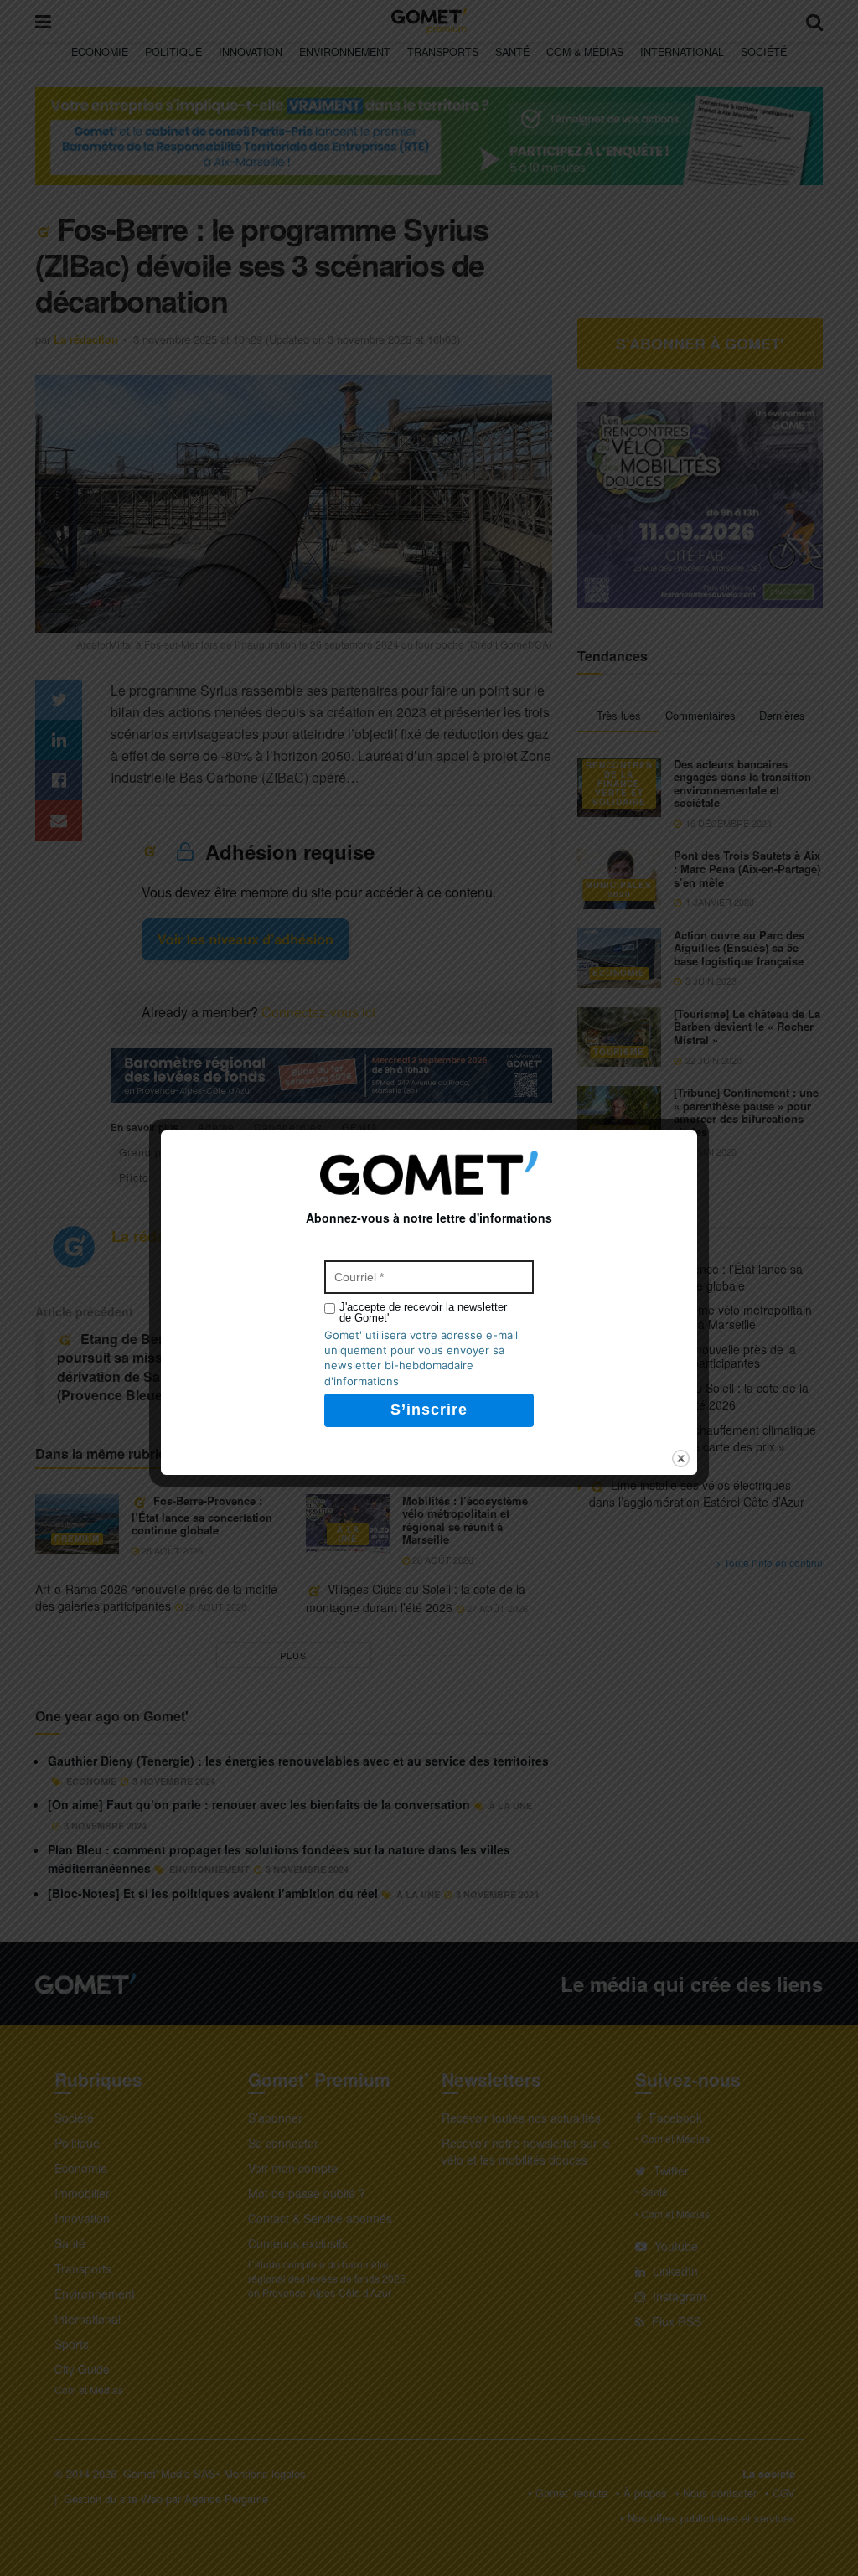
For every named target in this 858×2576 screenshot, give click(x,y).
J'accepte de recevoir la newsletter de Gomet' (423, 1312)
